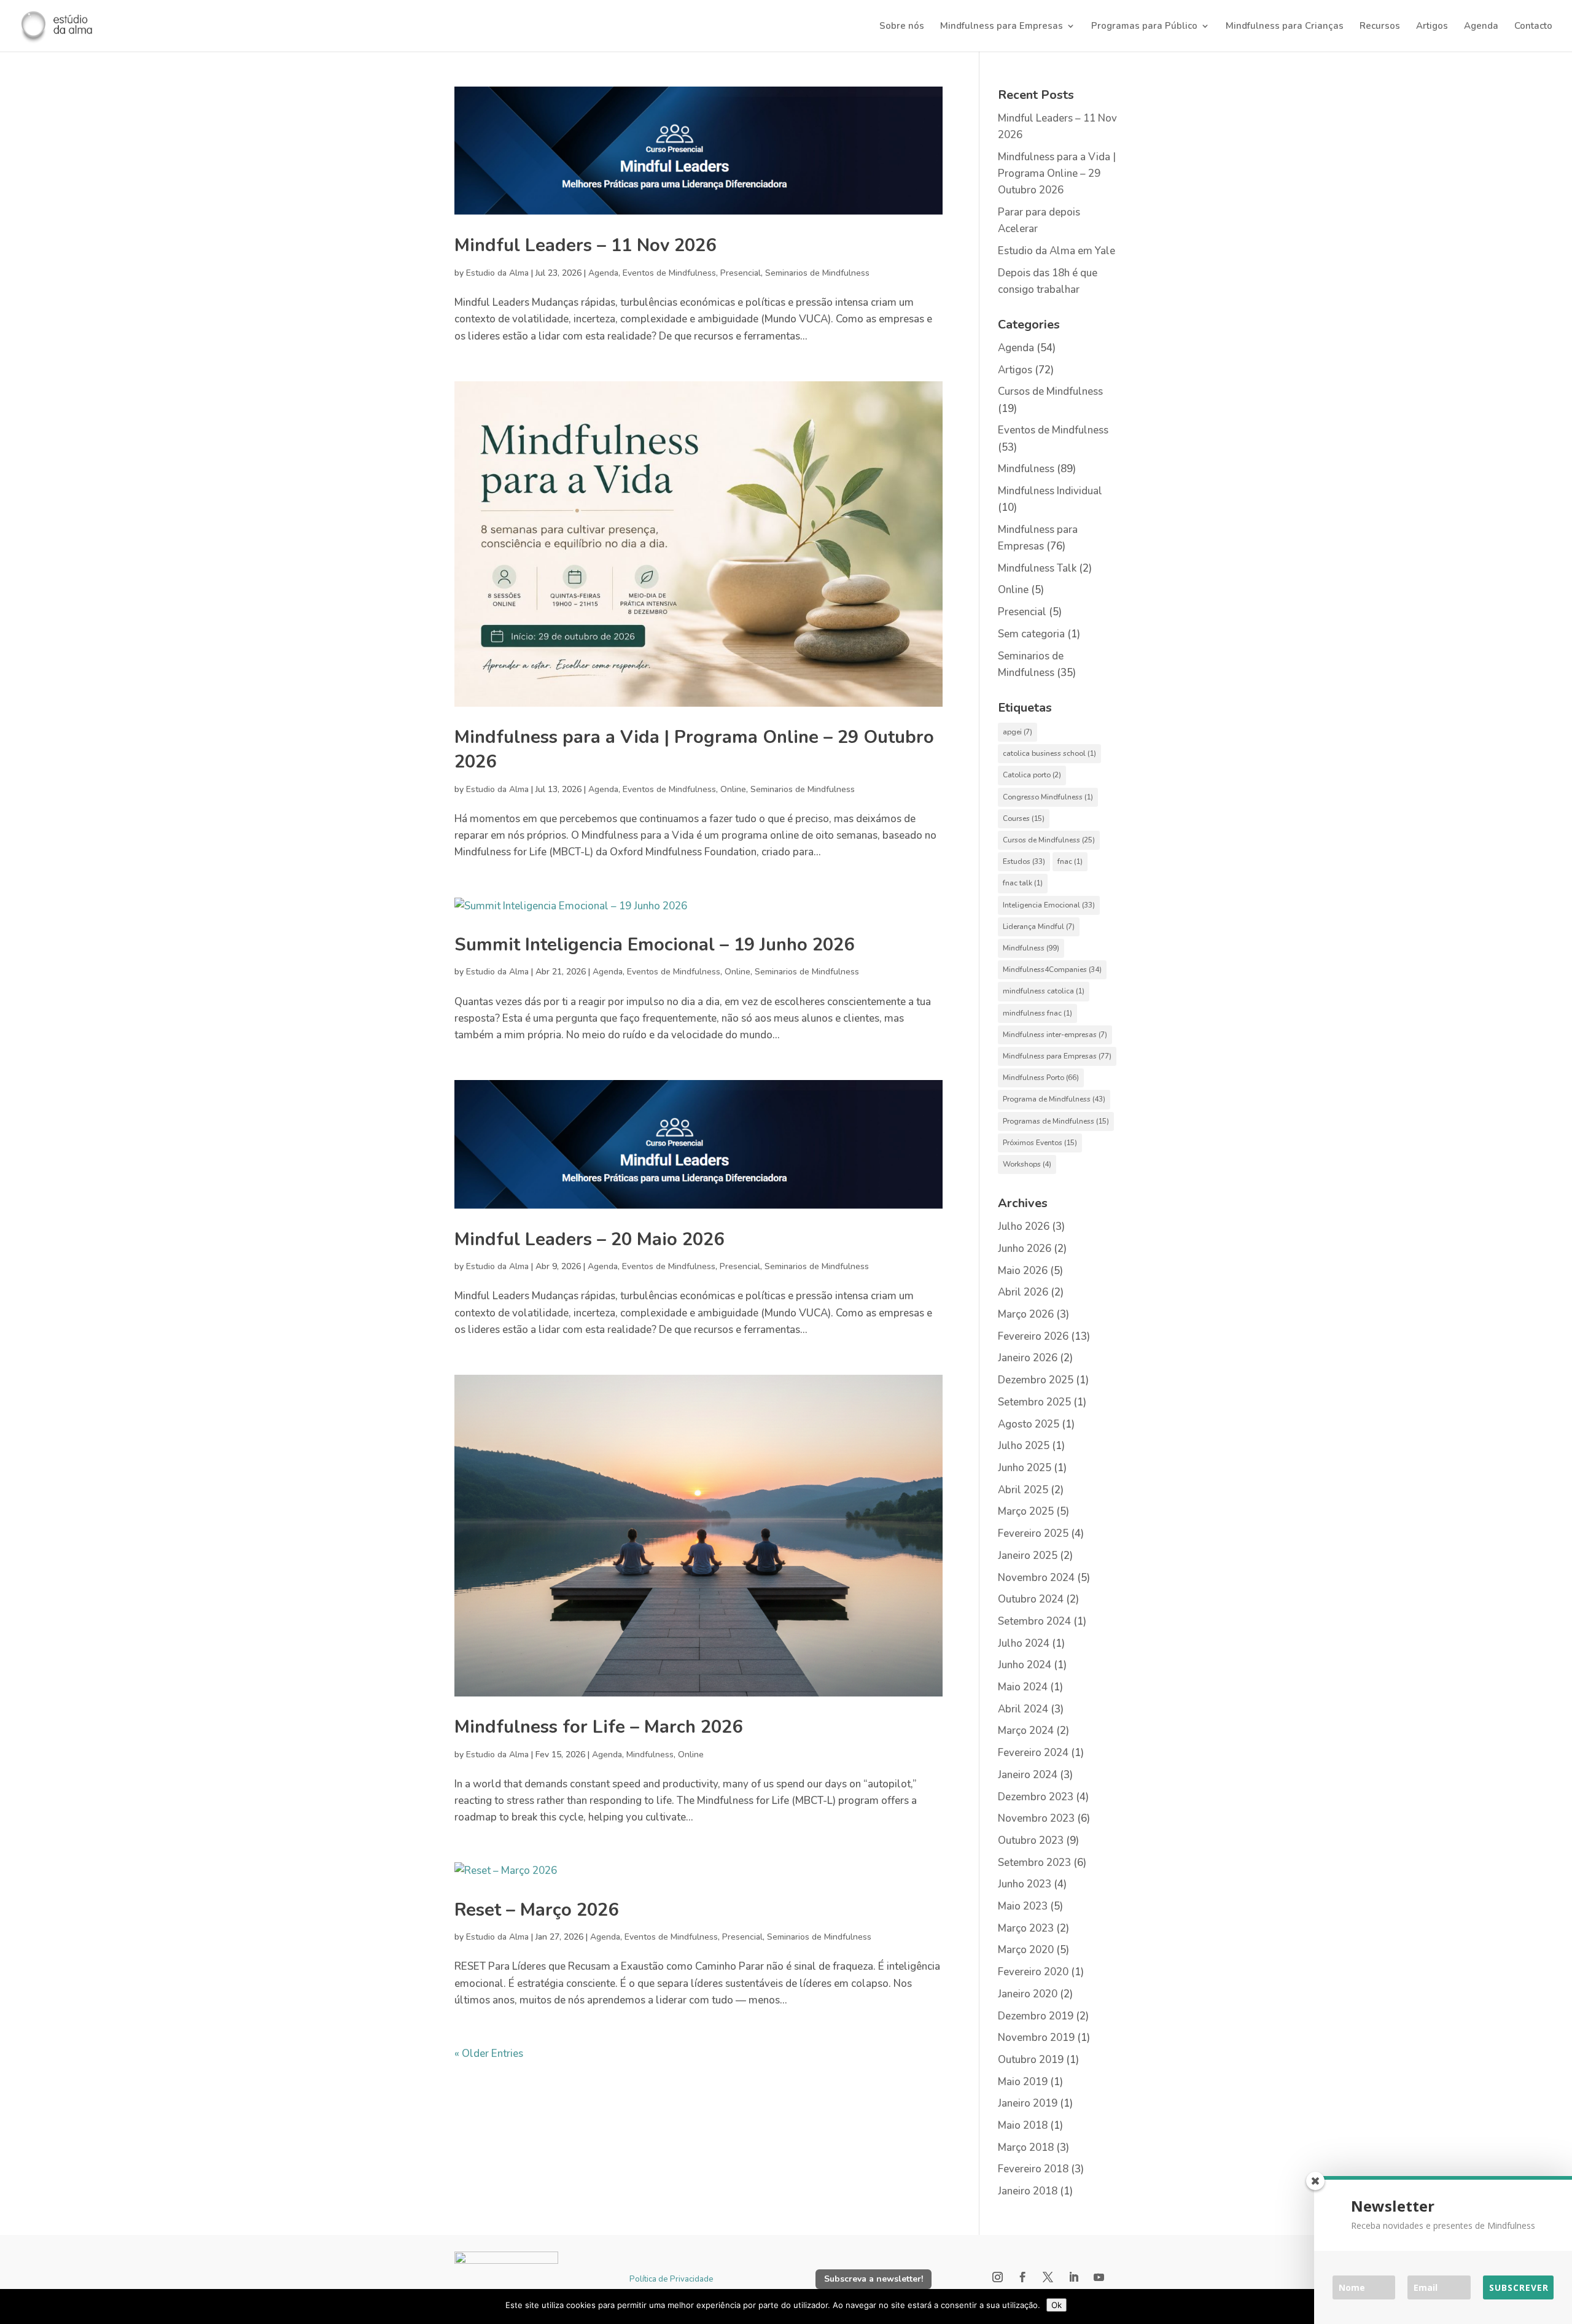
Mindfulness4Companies (1052, 970)
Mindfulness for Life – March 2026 (598, 1727)
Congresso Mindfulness (1048, 797)
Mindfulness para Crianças (1285, 27)
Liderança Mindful (1039, 927)
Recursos (1380, 27)
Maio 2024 (1023, 1687)
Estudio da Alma (497, 273)
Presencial (741, 273)
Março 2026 (1026, 1314)
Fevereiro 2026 (1033, 1336)
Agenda (1481, 27)
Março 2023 (1026, 1928)
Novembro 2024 (1036, 1578)
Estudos (1024, 861)
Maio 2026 (1023, 1271)
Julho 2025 (1024, 1446)
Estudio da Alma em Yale (1056, 251)
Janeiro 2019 (1028, 2103)
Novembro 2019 (1036, 2038)
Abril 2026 (1023, 1292)
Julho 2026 (1024, 1226)
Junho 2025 (1025, 1468)
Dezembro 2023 (1036, 1797)
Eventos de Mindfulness (669, 273)
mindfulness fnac (1037, 1013)
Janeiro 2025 (1028, 1556)
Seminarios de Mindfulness (817, 273)
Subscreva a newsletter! (874, 2279)
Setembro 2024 (1034, 1621)
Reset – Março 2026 (536, 1910)
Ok (1056, 2305)
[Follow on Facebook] (1023, 2277)
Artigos (1432, 27)
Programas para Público (1144, 27)
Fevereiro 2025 (1033, 1533)
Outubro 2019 (1031, 2060)
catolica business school (1049, 753)
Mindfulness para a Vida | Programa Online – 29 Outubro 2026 (1057, 173)
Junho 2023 (1025, 1884)
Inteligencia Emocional (1049, 905)
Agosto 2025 (1029, 1424)
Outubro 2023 (1031, 1840)
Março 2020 (1026, 1950)
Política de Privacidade (671, 2279)
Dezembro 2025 (1036, 1380)
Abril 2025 (1023, 1490)
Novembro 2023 (1036, 1818)
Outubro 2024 (1031, 1599)
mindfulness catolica (1044, 991)
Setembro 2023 (1034, 1863)
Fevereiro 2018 (1033, 2169)
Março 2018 (1026, 2147)
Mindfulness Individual (1050, 491)
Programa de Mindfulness (1054, 1099)
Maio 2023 (1023, 1906)
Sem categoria (1031, 634)
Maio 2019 (1023, 2082)
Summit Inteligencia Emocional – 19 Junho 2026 (654, 945)
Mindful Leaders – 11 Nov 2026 (585, 245)
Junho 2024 (1025, 1665)
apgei (1018, 732)
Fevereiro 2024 (1033, 1753)
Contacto (1533, 27)
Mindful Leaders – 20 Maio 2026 (589, 1239)
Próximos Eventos (1040, 1143)
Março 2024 (1026, 1731)
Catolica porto (1032, 775)
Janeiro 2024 (1028, 1775)
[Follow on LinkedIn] (1074, 2277)
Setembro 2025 (1034, 1402)
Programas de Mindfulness (1056, 1121)
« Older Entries (489, 2054)
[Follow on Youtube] (1099, 2277)
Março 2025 (1026, 1511)
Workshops (1027, 1164)
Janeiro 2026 (1028, 1358)
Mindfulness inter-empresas (1055, 1035)
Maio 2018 (1023, 2125)
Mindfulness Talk (1037, 568)
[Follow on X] (1048, 2277)
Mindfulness (650, 1755)
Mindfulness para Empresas (1002, 27)
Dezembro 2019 (1036, 2016)
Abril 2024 (1023, 1709)
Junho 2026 (1025, 1249)
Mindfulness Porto (1041, 1078)
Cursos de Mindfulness (1050, 391)
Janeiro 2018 (1028, 2191)
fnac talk (1023, 883)
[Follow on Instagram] (998, 2277)
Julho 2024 (1024, 1643)
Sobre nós (902, 27)
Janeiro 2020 (1028, 1994)
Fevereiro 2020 (1033, 1972)
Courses (1024, 818)
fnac (1070, 861)
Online (733, 789)
